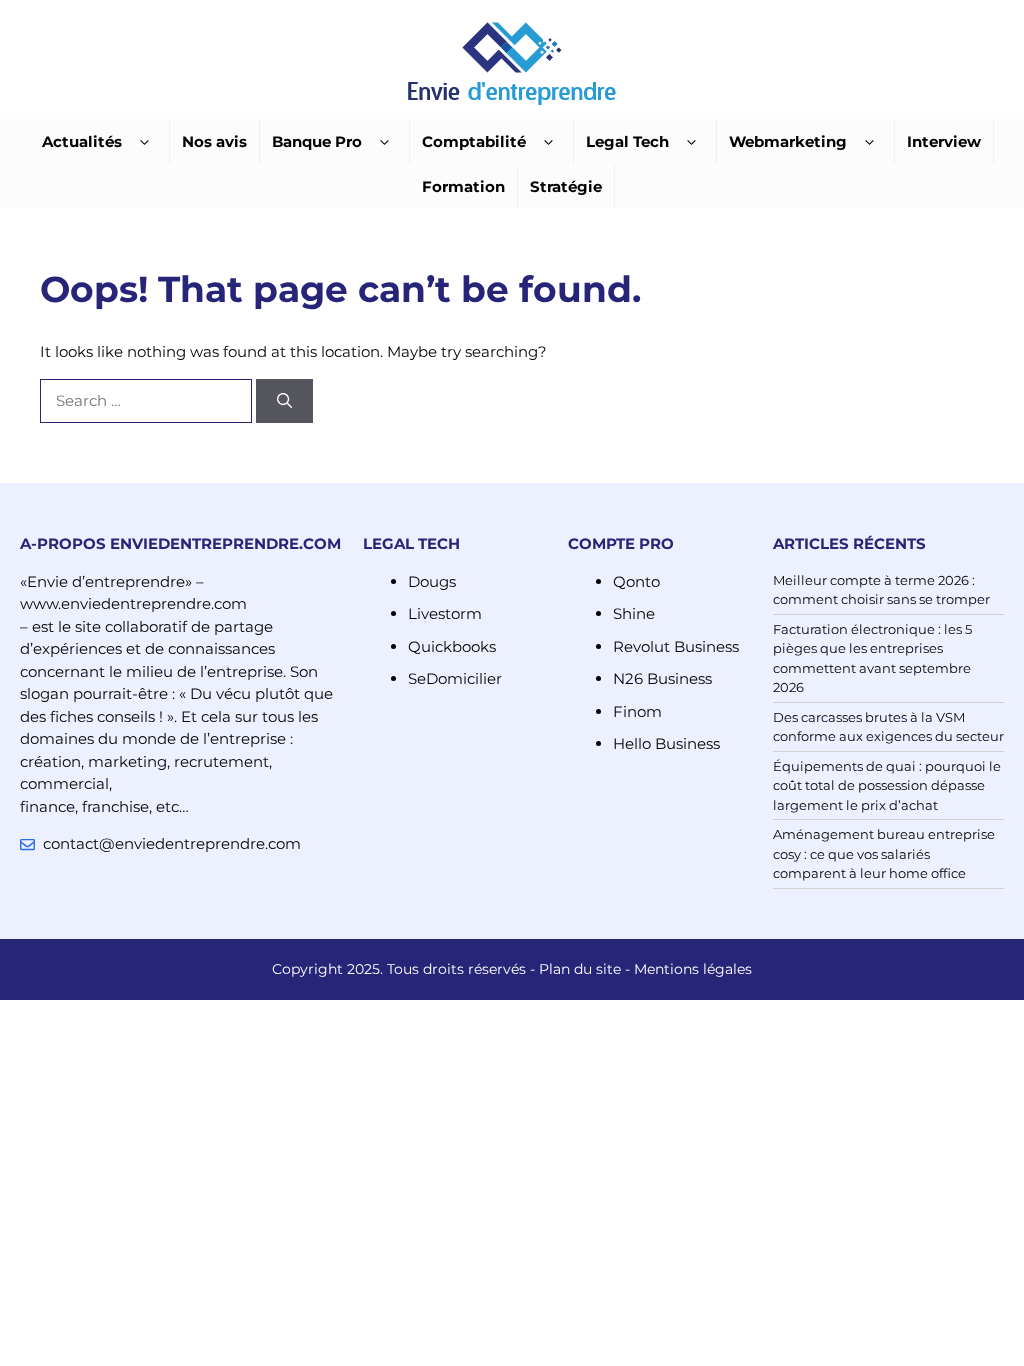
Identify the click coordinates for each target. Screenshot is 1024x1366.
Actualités (82, 141)
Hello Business (666, 743)
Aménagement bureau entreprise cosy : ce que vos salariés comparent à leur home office (884, 853)
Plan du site (580, 969)
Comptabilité (474, 141)
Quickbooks (452, 646)
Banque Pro (317, 141)
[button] (144, 142)
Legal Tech (627, 141)
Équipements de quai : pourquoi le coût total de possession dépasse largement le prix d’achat (887, 785)
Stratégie (566, 186)
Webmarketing (788, 141)
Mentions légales (693, 969)
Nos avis (214, 141)
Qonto (636, 581)
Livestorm (445, 613)
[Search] (284, 401)
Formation (463, 186)
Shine (634, 613)
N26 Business (662, 678)
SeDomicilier (455, 678)
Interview (944, 141)
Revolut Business (676, 646)
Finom (637, 711)
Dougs (432, 581)
